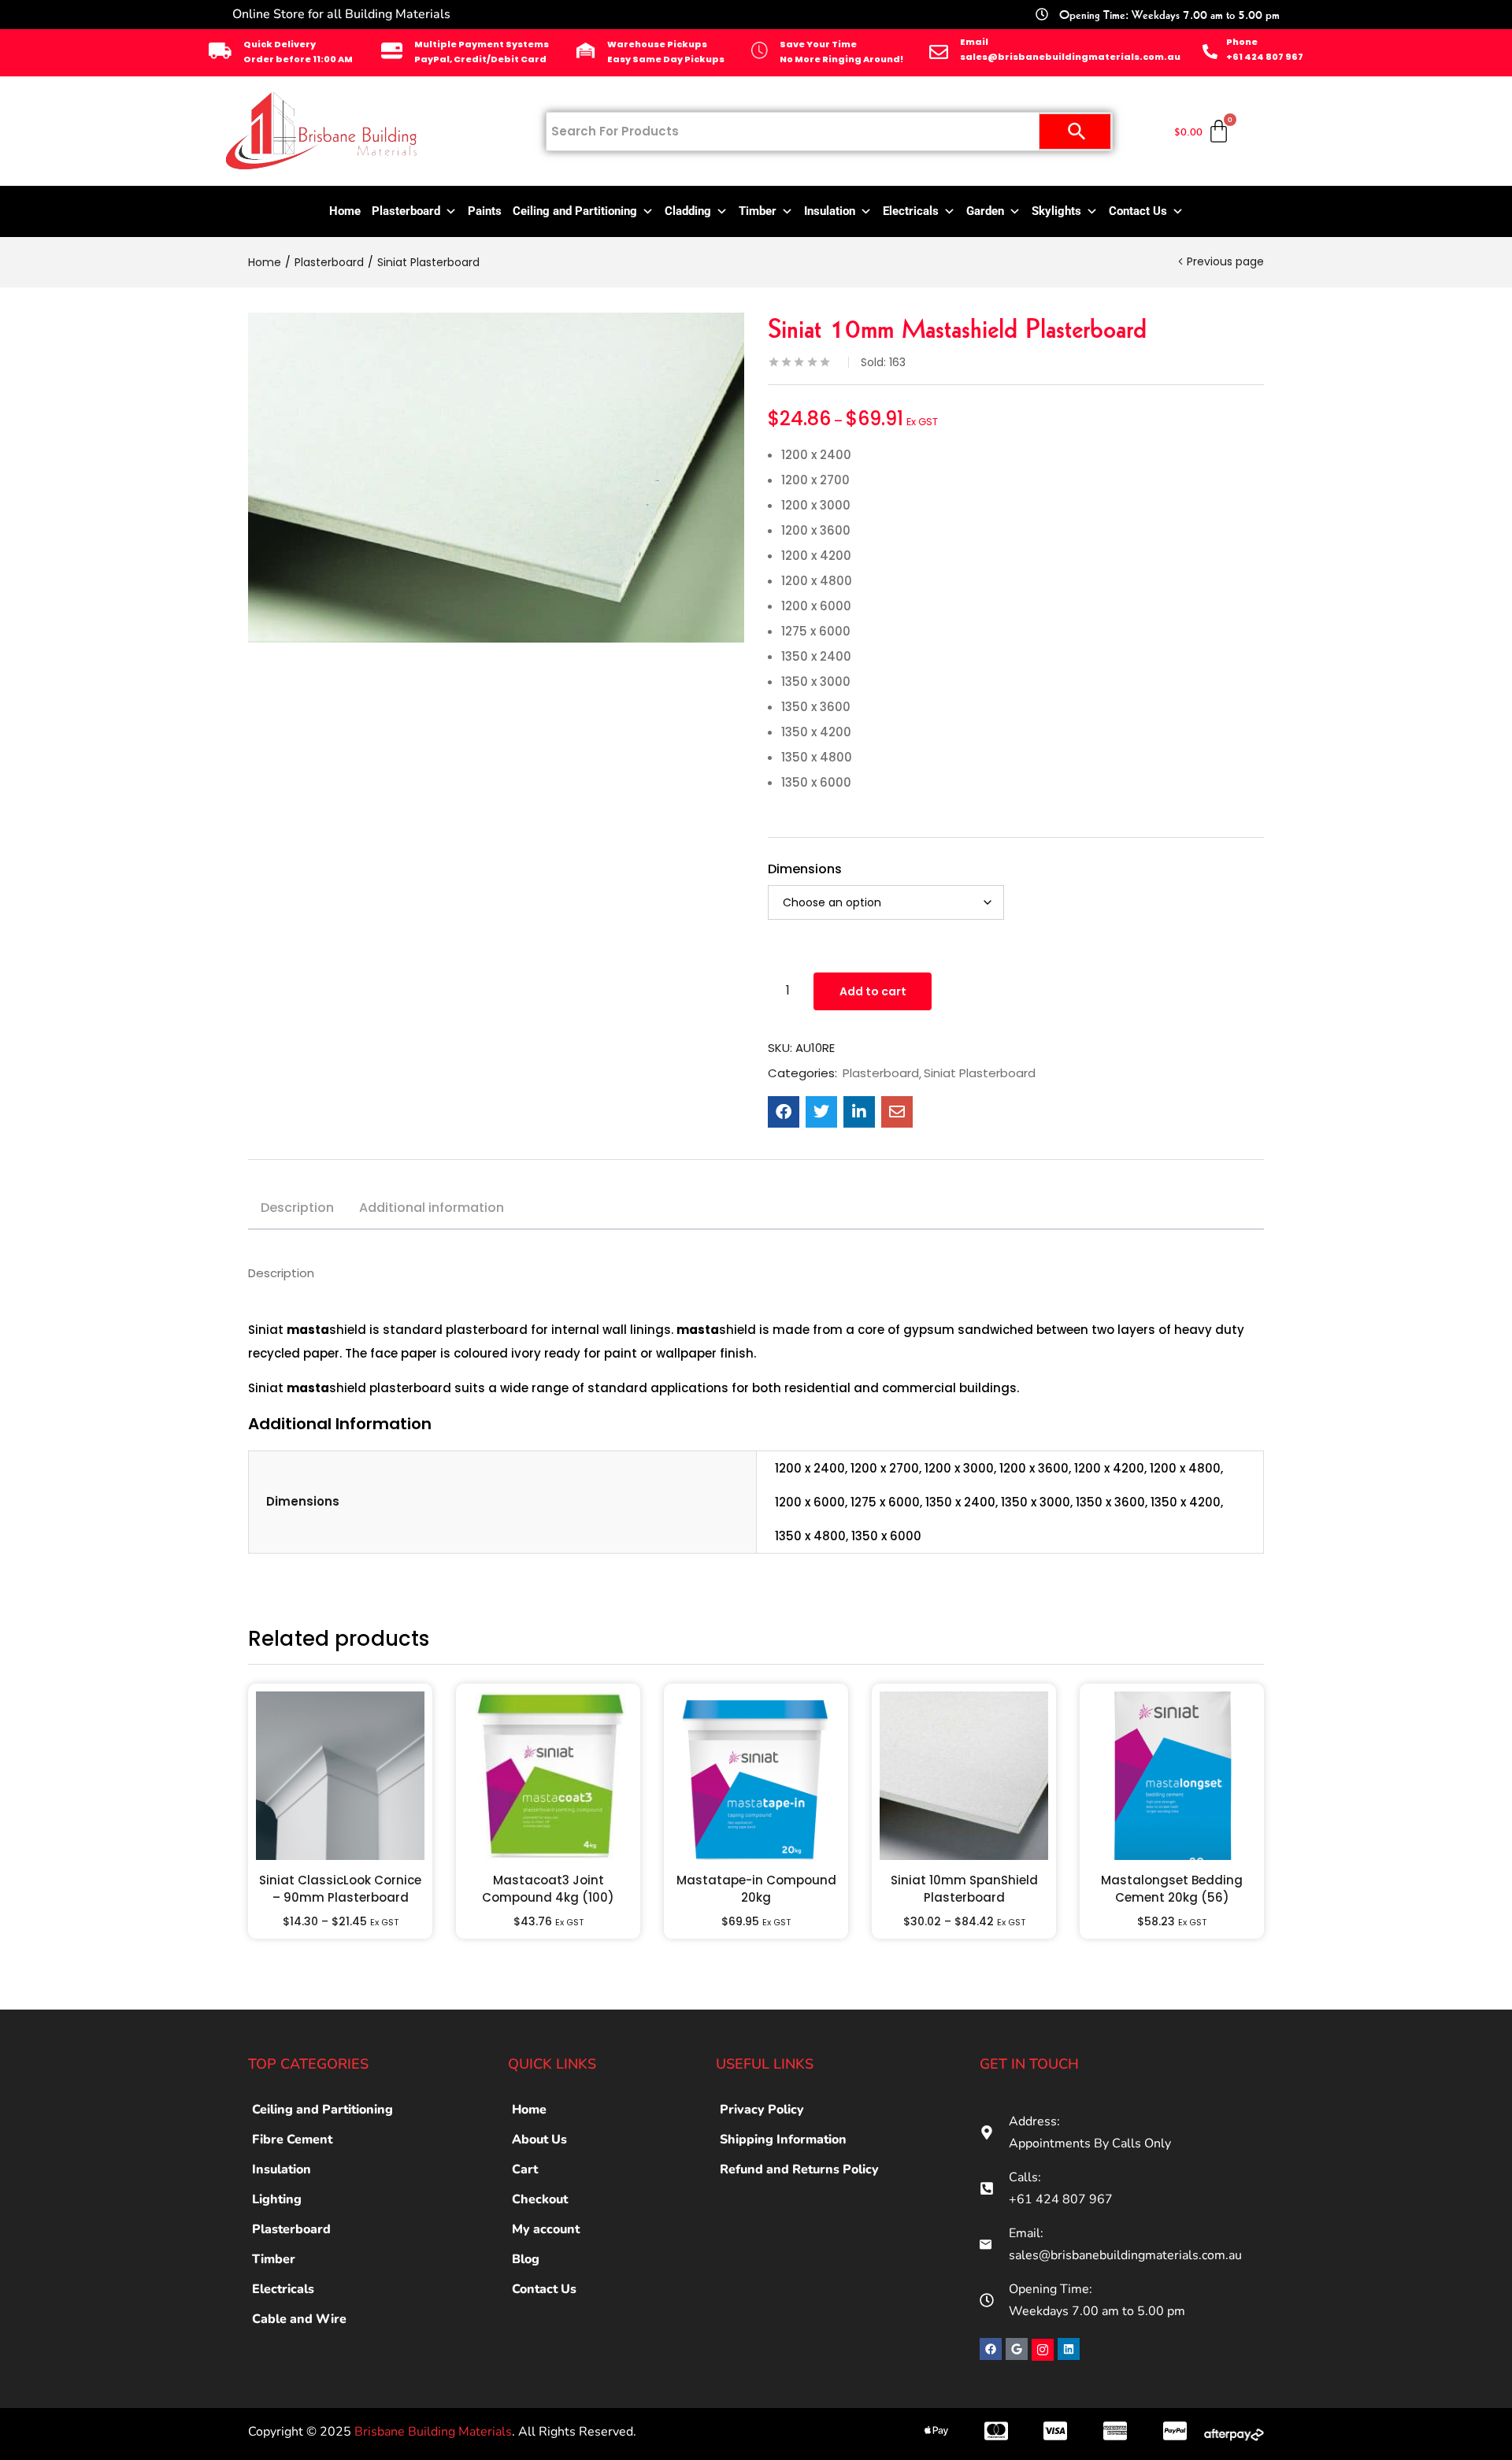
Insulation (830, 211)
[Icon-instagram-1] (1043, 2350)
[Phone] (1210, 52)
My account (546, 2229)
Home (345, 211)
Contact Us (1138, 211)
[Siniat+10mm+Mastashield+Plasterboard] (821, 1112)
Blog (526, 2259)
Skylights (1056, 211)
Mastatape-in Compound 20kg (756, 1889)
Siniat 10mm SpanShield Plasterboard (964, 1889)
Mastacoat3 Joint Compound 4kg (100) (548, 1889)
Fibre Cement (292, 2140)
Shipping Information (783, 2140)
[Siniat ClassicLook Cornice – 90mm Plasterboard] (340, 1776)
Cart (525, 2169)
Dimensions (805, 869)
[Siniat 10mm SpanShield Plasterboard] (964, 1776)
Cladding (688, 211)
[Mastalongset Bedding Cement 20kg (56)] (1172, 1776)
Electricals (911, 211)
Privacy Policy (762, 2110)
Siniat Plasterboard (428, 262)
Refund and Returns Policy (799, 2169)
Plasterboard (406, 211)
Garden (985, 211)
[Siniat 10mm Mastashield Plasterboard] (784, 1112)
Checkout (540, 2199)
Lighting (277, 2199)
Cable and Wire (299, 2319)
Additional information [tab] (432, 1208)
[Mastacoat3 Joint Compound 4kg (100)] (548, 1776)
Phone (1242, 42)
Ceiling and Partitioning (575, 211)
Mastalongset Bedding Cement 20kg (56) (1172, 1889)
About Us (539, 2140)
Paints (485, 211)
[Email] (939, 52)
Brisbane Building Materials (433, 2432)
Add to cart (873, 991)
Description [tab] (297, 1208)
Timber (758, 211)
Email (974, 42)
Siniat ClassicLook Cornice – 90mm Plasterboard (340, 1889)
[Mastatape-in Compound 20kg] (756, 1776)
